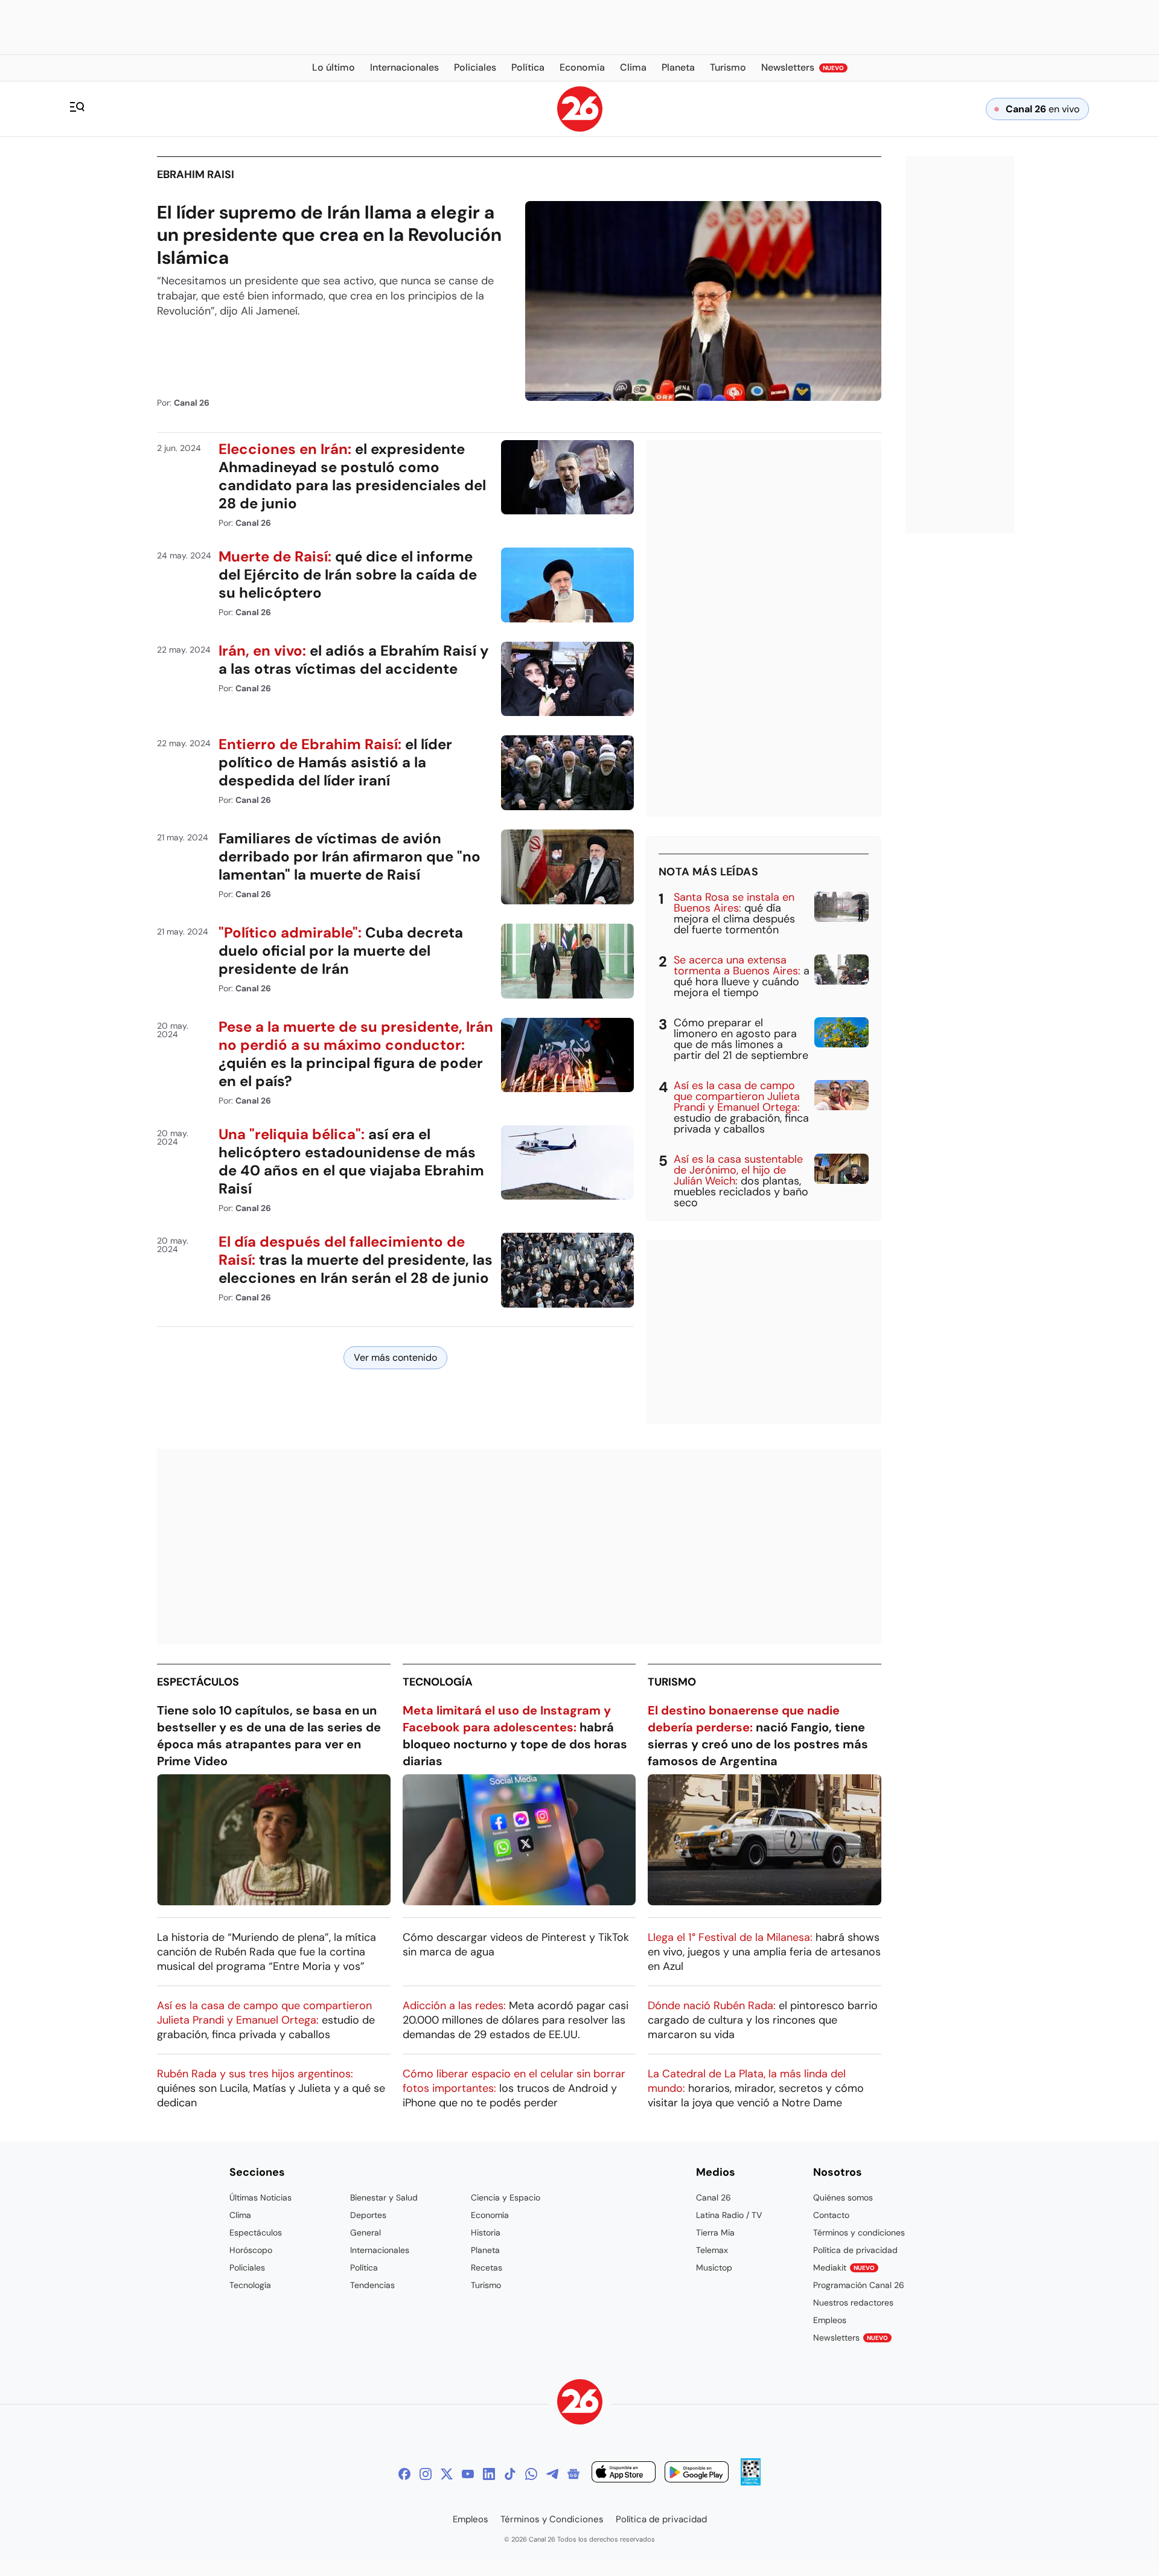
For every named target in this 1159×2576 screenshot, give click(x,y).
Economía (490, 2215)
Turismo (672, 1682)
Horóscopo (251, 2250)
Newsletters (851, 2338)
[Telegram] (552, 2474)
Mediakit (844, 2268)
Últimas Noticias (260, 2197)
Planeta (485, 2250)
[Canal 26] (580, 2404)
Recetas (487, 2268)
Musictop (714, 2268)
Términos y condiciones (859, 2232)
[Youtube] (468, 2474)
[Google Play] (697, 2474)
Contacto (831, 2215)
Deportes (368, 2215)
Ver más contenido (395, 1357)
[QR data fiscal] (751, 2482)
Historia (486, 2232)
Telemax (712, 2250)
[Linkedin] (489, 2474)
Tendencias (372, 2285)
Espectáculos (198, 1682)
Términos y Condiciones (552, 2519)
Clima (240, 2215)
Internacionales (380, 2250)
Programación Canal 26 (859, 2285)
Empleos (830, 2320)
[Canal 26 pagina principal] (580, 128)
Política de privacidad (855, 2250)
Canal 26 (714, 2197)
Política (364, 2268)
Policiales (247, 2268)
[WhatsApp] (531, 2474)
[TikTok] (510, 2474)
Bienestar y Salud (384, 2197)
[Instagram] (426, 2474)
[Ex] (447, 2474)
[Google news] (573, 2474)
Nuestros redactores (853, 2303)
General (366, 2232)
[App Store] (624, 2474)
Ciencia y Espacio (506, 2197)
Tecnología (438, 1682)
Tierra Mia (715, 2232)
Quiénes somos (843, 2197)
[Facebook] (404, 2474)
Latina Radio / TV (729, 2215)
